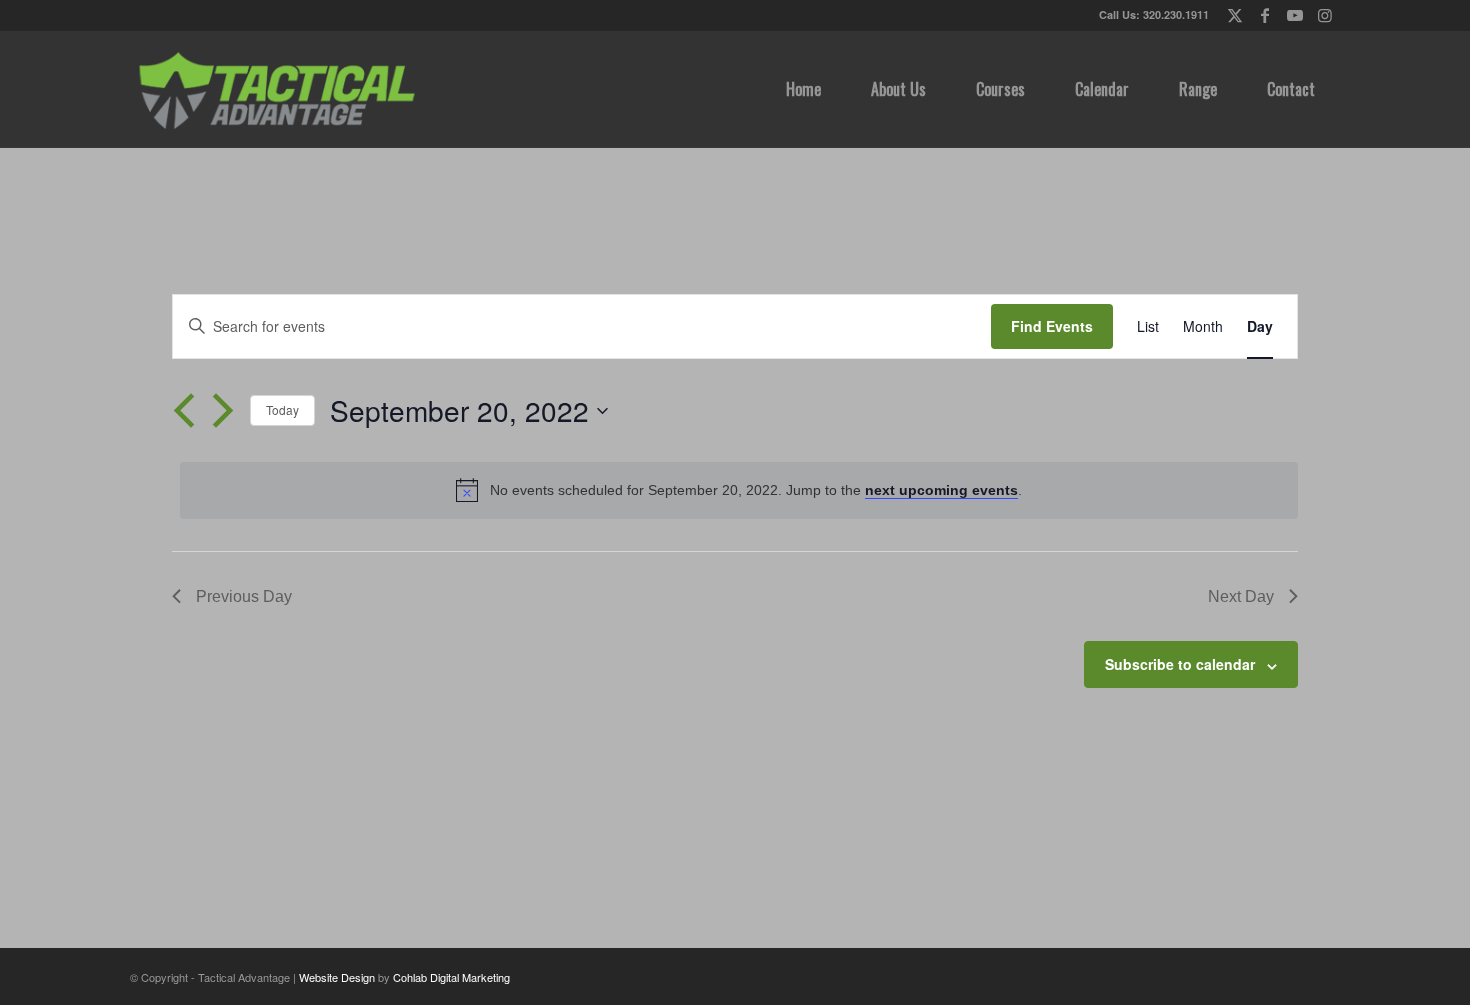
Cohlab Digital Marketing (451, 977)
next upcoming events (941, 490)
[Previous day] (184, 411)
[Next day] (223, 411)
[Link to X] (1234, 15)
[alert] (739, 490)
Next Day (1241, 596)
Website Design (337, 977)
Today (282, 409)
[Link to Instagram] (1325, 15)
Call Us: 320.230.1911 (1154, 14)
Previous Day (244, 596)
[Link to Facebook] (1264, 15)
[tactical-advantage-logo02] (276, 89)
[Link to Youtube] (1294, 15)
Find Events (1052, 326)
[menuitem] (803, 89)
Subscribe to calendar (1180, 664)
